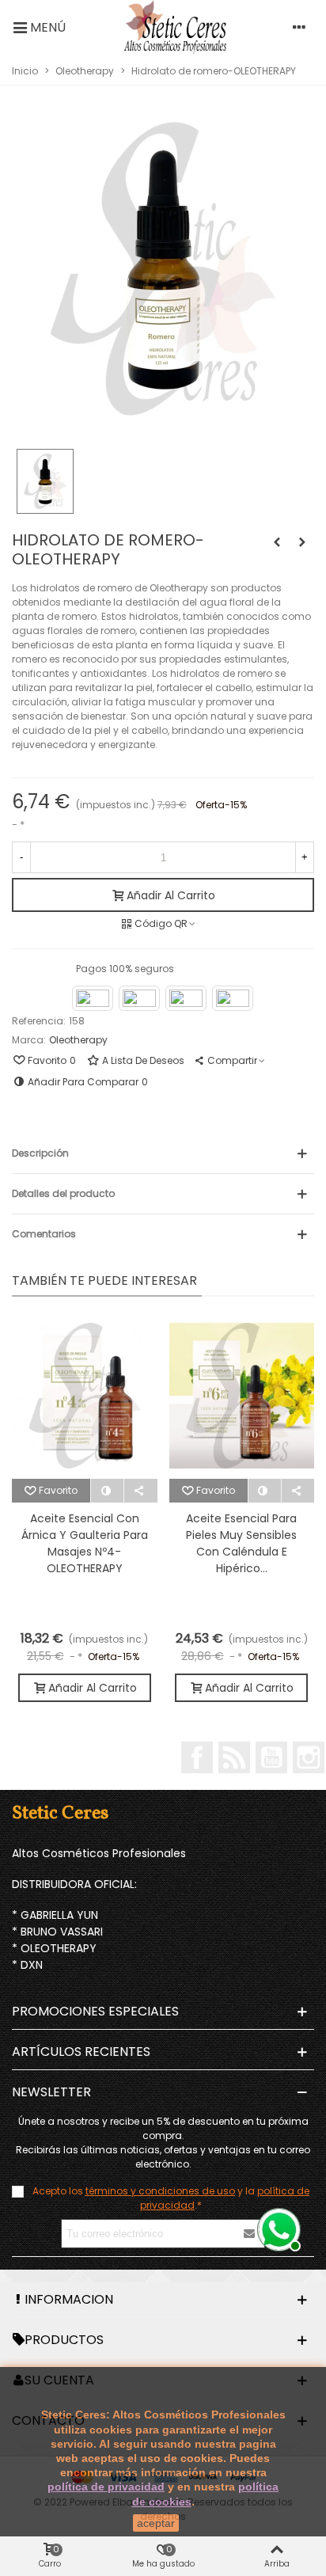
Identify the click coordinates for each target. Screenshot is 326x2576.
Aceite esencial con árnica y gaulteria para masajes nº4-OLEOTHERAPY (85, 1543)
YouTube (271, 1757)
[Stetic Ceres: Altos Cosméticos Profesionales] (175, 27)
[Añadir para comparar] (108, 1491)
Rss (234, 1757)
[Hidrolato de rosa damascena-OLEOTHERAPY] (302, 542)
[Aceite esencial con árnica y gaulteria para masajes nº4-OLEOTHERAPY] (85, 1396)
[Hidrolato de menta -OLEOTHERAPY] (277, 542)
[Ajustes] (299, 27)
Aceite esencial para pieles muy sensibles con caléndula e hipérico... (241, 1543)
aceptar (156, 2523)
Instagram (309, 1757)
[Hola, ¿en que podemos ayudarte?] (277, 2228)
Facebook (197, 1757)
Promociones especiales (95, 2011)
